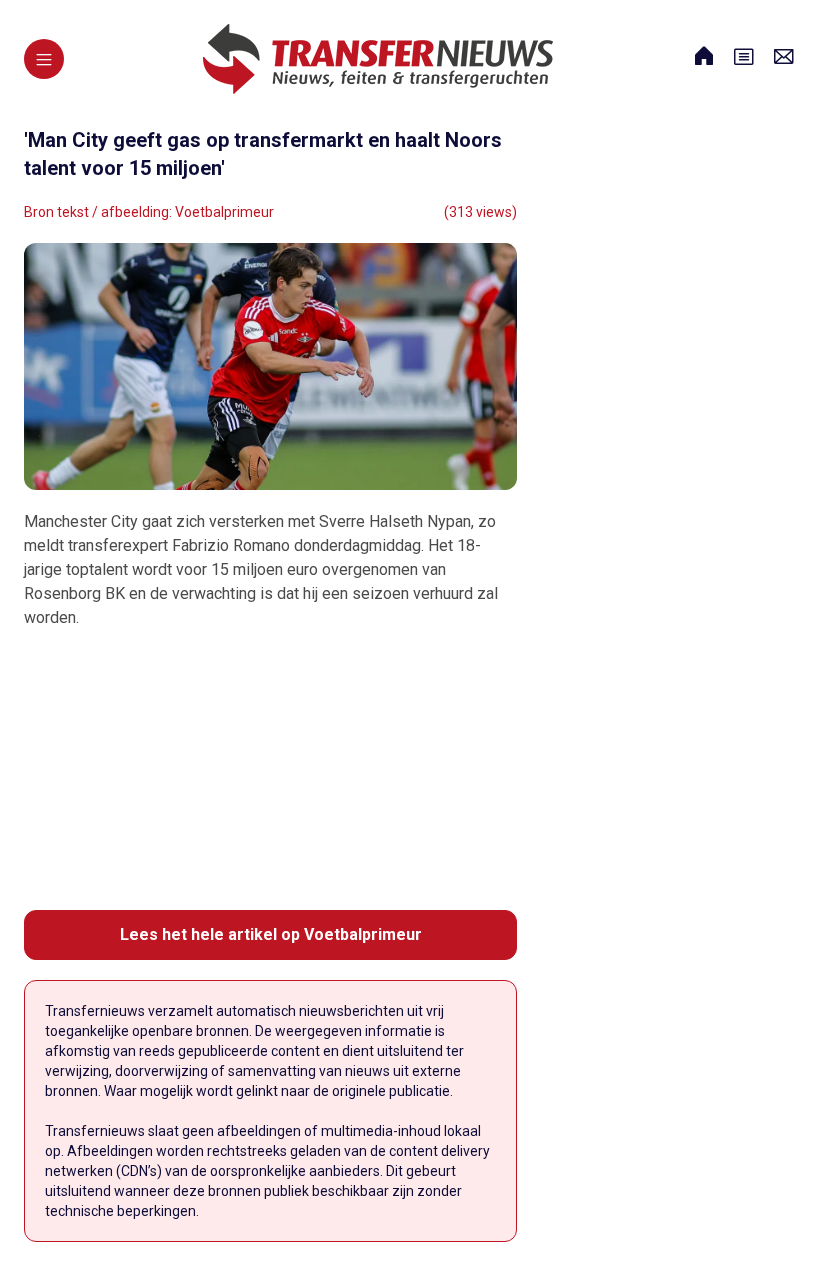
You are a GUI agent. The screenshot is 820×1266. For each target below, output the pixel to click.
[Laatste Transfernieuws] (378, 59)
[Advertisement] (270, 770)
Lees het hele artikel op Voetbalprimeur (271, 934)
